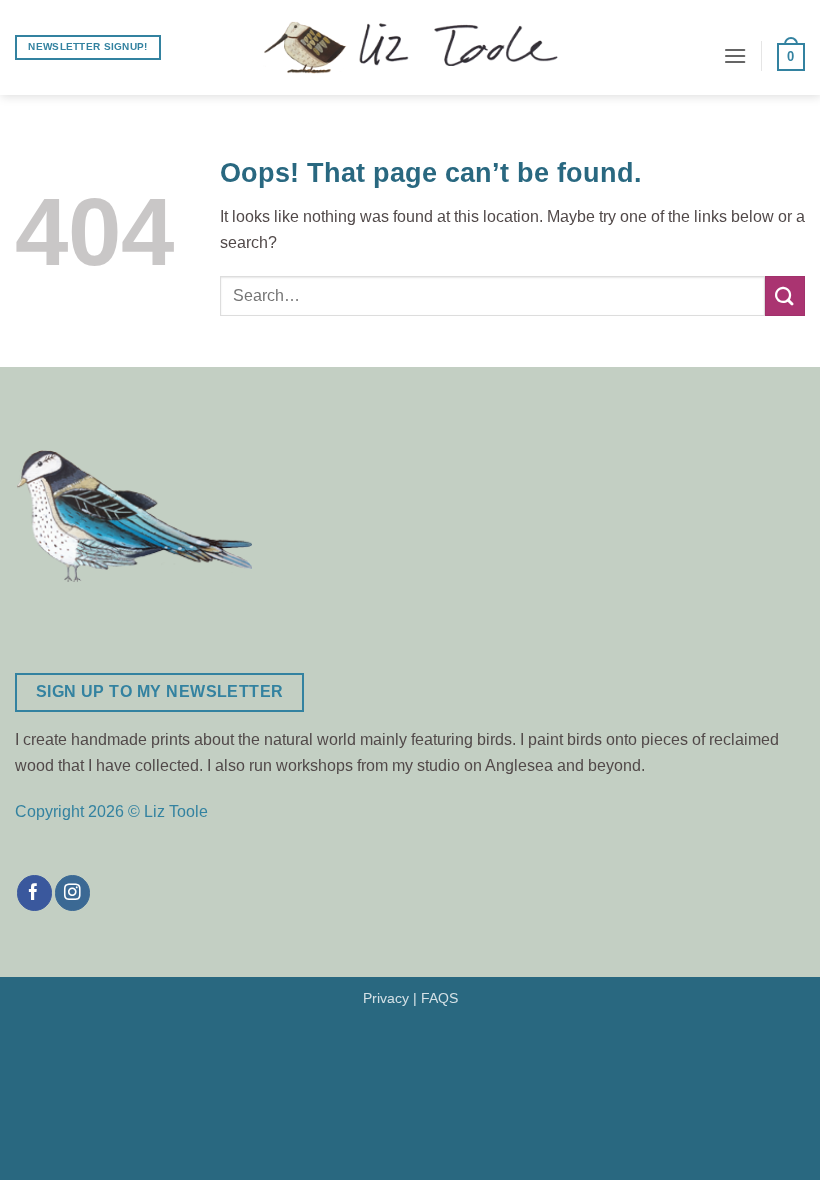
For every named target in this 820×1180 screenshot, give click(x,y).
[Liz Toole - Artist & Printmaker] (410, 48)
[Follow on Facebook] (34, 893)
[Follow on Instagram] (72, 893)
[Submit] (785, 295)
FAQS (439, 998)
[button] (735, 55)
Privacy (386, 998)
